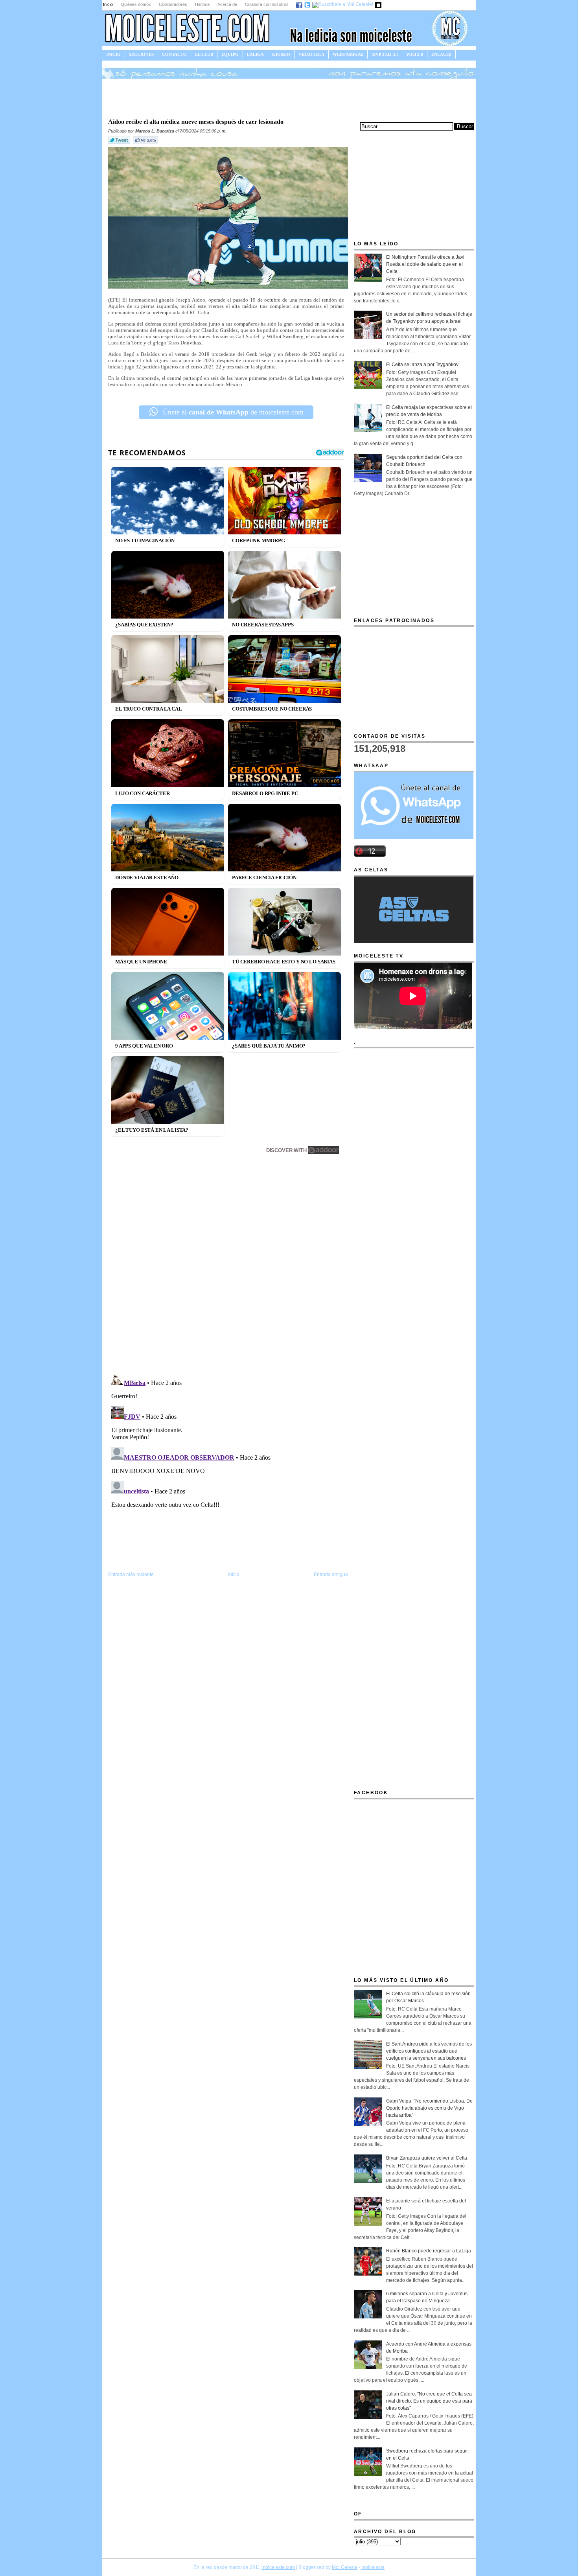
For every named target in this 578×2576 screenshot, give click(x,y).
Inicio (108, 4)
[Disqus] (228, 1265)
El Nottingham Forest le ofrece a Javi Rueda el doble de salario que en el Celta (425, 264)
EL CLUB (204, 54)
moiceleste (373, 2567)
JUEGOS (115, 63)
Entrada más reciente (131, 1574)
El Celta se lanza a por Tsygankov (422, 365)
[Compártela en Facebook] (146, 144)
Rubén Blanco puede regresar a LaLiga (429, 2251)
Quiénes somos (136, 4)
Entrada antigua (331, 1574)
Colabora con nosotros (267, 4)
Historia (202, 4)
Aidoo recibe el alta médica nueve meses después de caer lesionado (196, 122)
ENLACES (441, 54)
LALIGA (255, 54)
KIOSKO (281, 54)
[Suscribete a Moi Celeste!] (343, 4)
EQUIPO (230, 54)
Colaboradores (173, 4)
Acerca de (227, 4)
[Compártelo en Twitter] (120, 144)
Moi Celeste (345, 2567)
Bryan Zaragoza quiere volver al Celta (427, 2158)
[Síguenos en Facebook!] (299, 4)
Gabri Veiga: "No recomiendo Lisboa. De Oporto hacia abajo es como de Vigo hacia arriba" (429, 2108)
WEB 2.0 (415, 54)
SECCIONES (141, 54)
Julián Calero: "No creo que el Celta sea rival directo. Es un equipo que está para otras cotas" (429, 2401)
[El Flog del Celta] (379, 4)
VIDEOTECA (311, 54)
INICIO (113, 54)
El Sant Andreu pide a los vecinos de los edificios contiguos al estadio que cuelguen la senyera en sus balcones (429, 2051)
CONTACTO (174, 54)
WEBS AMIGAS (348, 54)
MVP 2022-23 (385, 54)
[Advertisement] (289, 98)
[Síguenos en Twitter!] (308, 4)
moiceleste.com (278, 2567)
